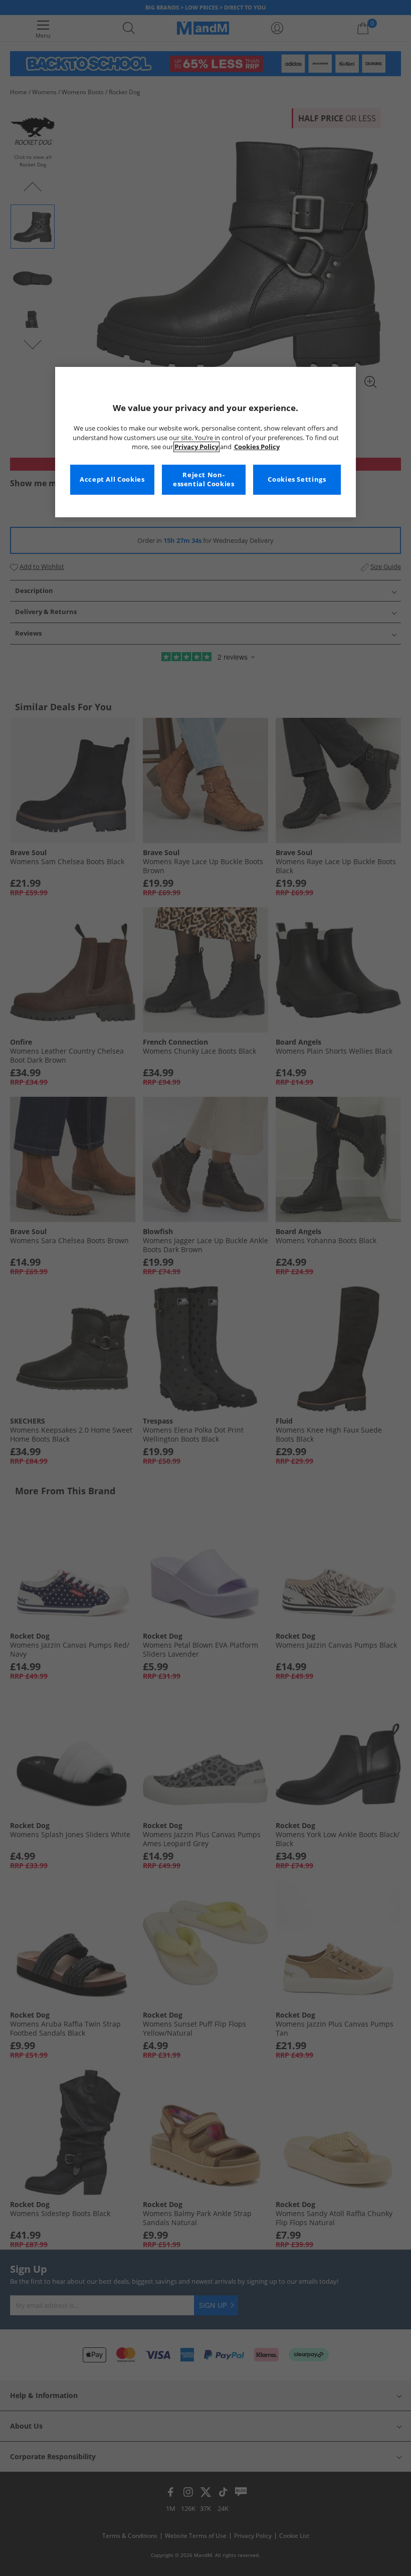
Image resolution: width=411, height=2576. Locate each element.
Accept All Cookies (112, 479)
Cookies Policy (257, 447)
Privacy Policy (196, 447)
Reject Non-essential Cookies (204, 479)
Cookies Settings (297, 479)
